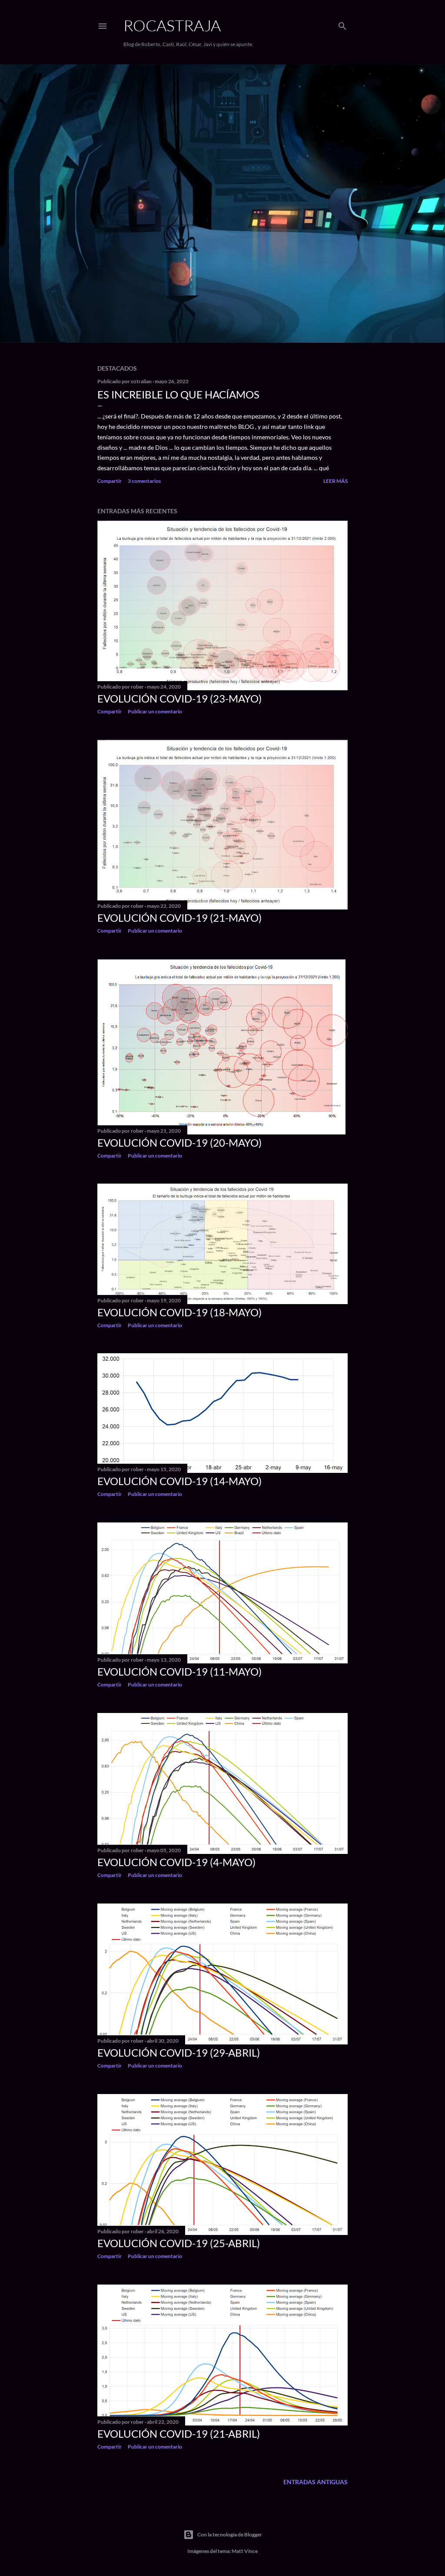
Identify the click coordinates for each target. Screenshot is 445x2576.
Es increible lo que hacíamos (178, 394)
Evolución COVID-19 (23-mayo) (179, 698)
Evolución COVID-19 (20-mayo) (179, 1142)
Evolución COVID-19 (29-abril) (179, 2052)
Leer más (335, 481)
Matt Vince (245, 2551)
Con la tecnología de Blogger (230, 2534)
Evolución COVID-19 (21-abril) (179, 2434)
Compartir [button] (110, 481)
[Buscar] (342, 24)
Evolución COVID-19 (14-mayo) (179, 1481)
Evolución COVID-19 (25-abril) (179, 2243)
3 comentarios (144, 481)
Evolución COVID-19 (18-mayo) (179, 1312)
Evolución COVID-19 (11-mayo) (179, 1671)
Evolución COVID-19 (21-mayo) (179, 918)
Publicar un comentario (155, 711)
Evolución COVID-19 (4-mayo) (176, 1862)
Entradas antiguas (315, 2482)
